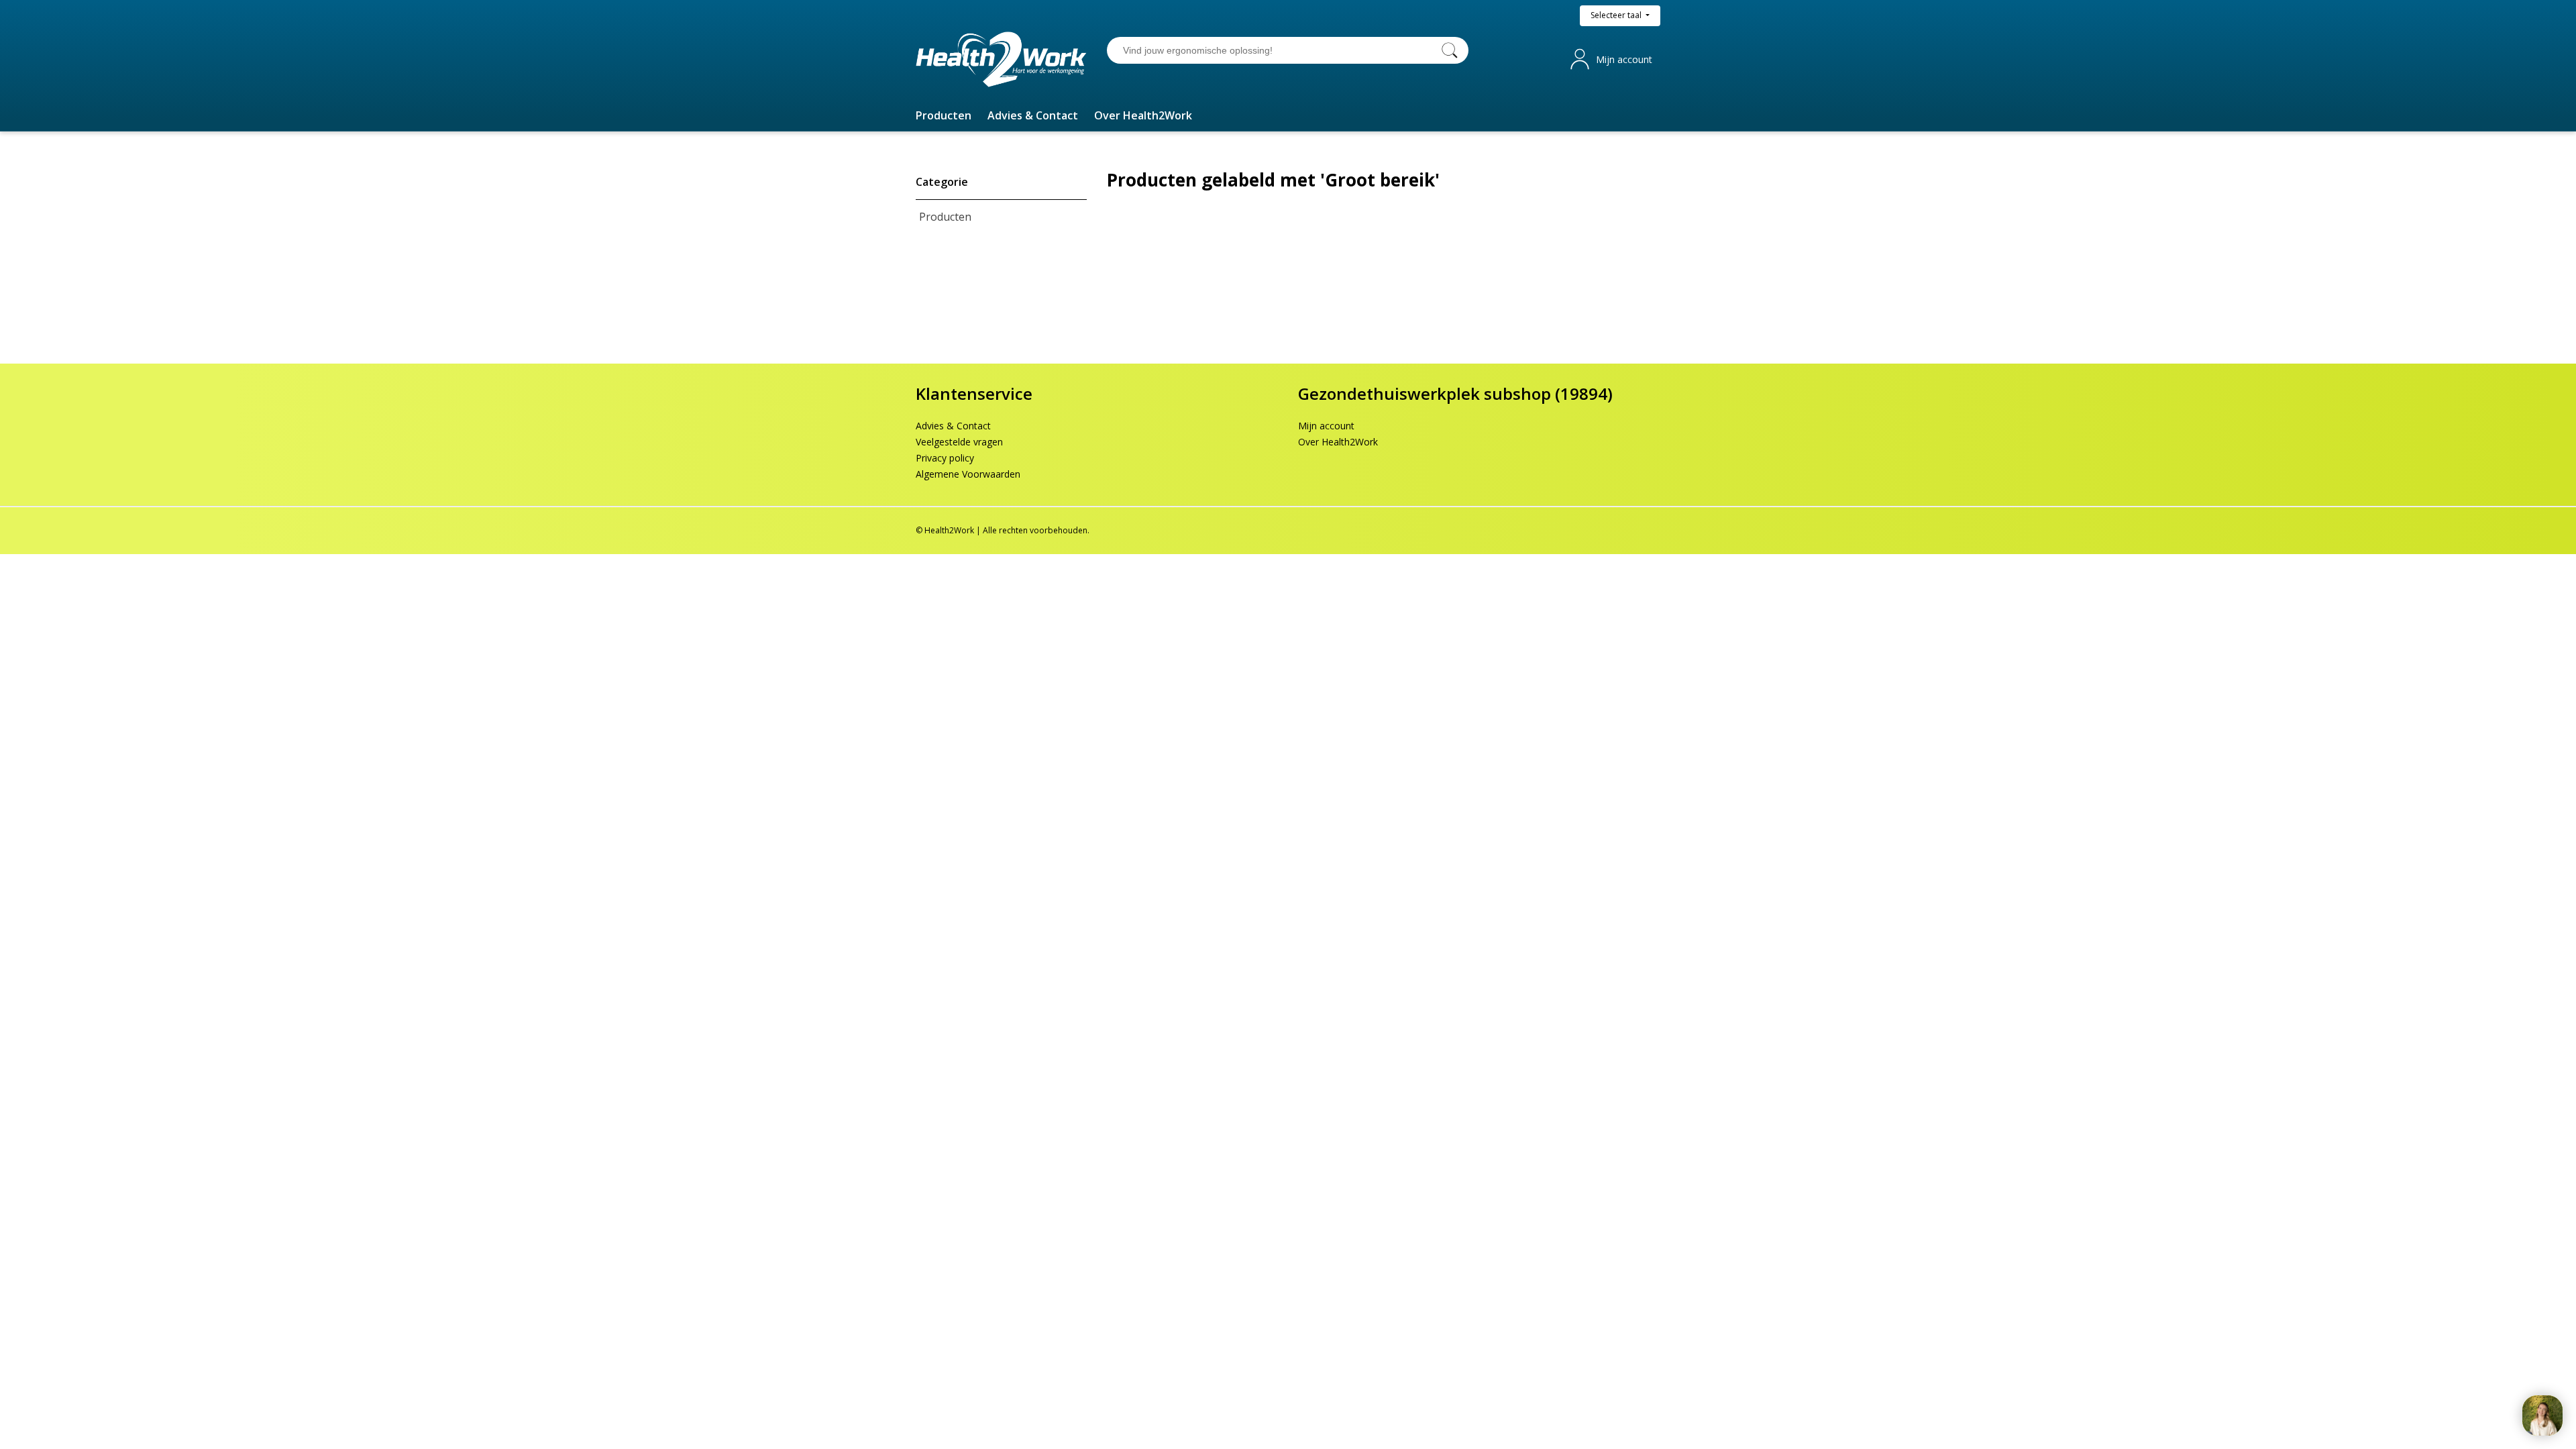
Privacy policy (945, 458)
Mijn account (1624, 59)
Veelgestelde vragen (959, 442)
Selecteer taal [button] (1617, 15)
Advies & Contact (953, 426)
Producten (945, 217)
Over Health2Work (1338, 442)
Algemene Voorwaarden (968, 474)
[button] (944, 115)
